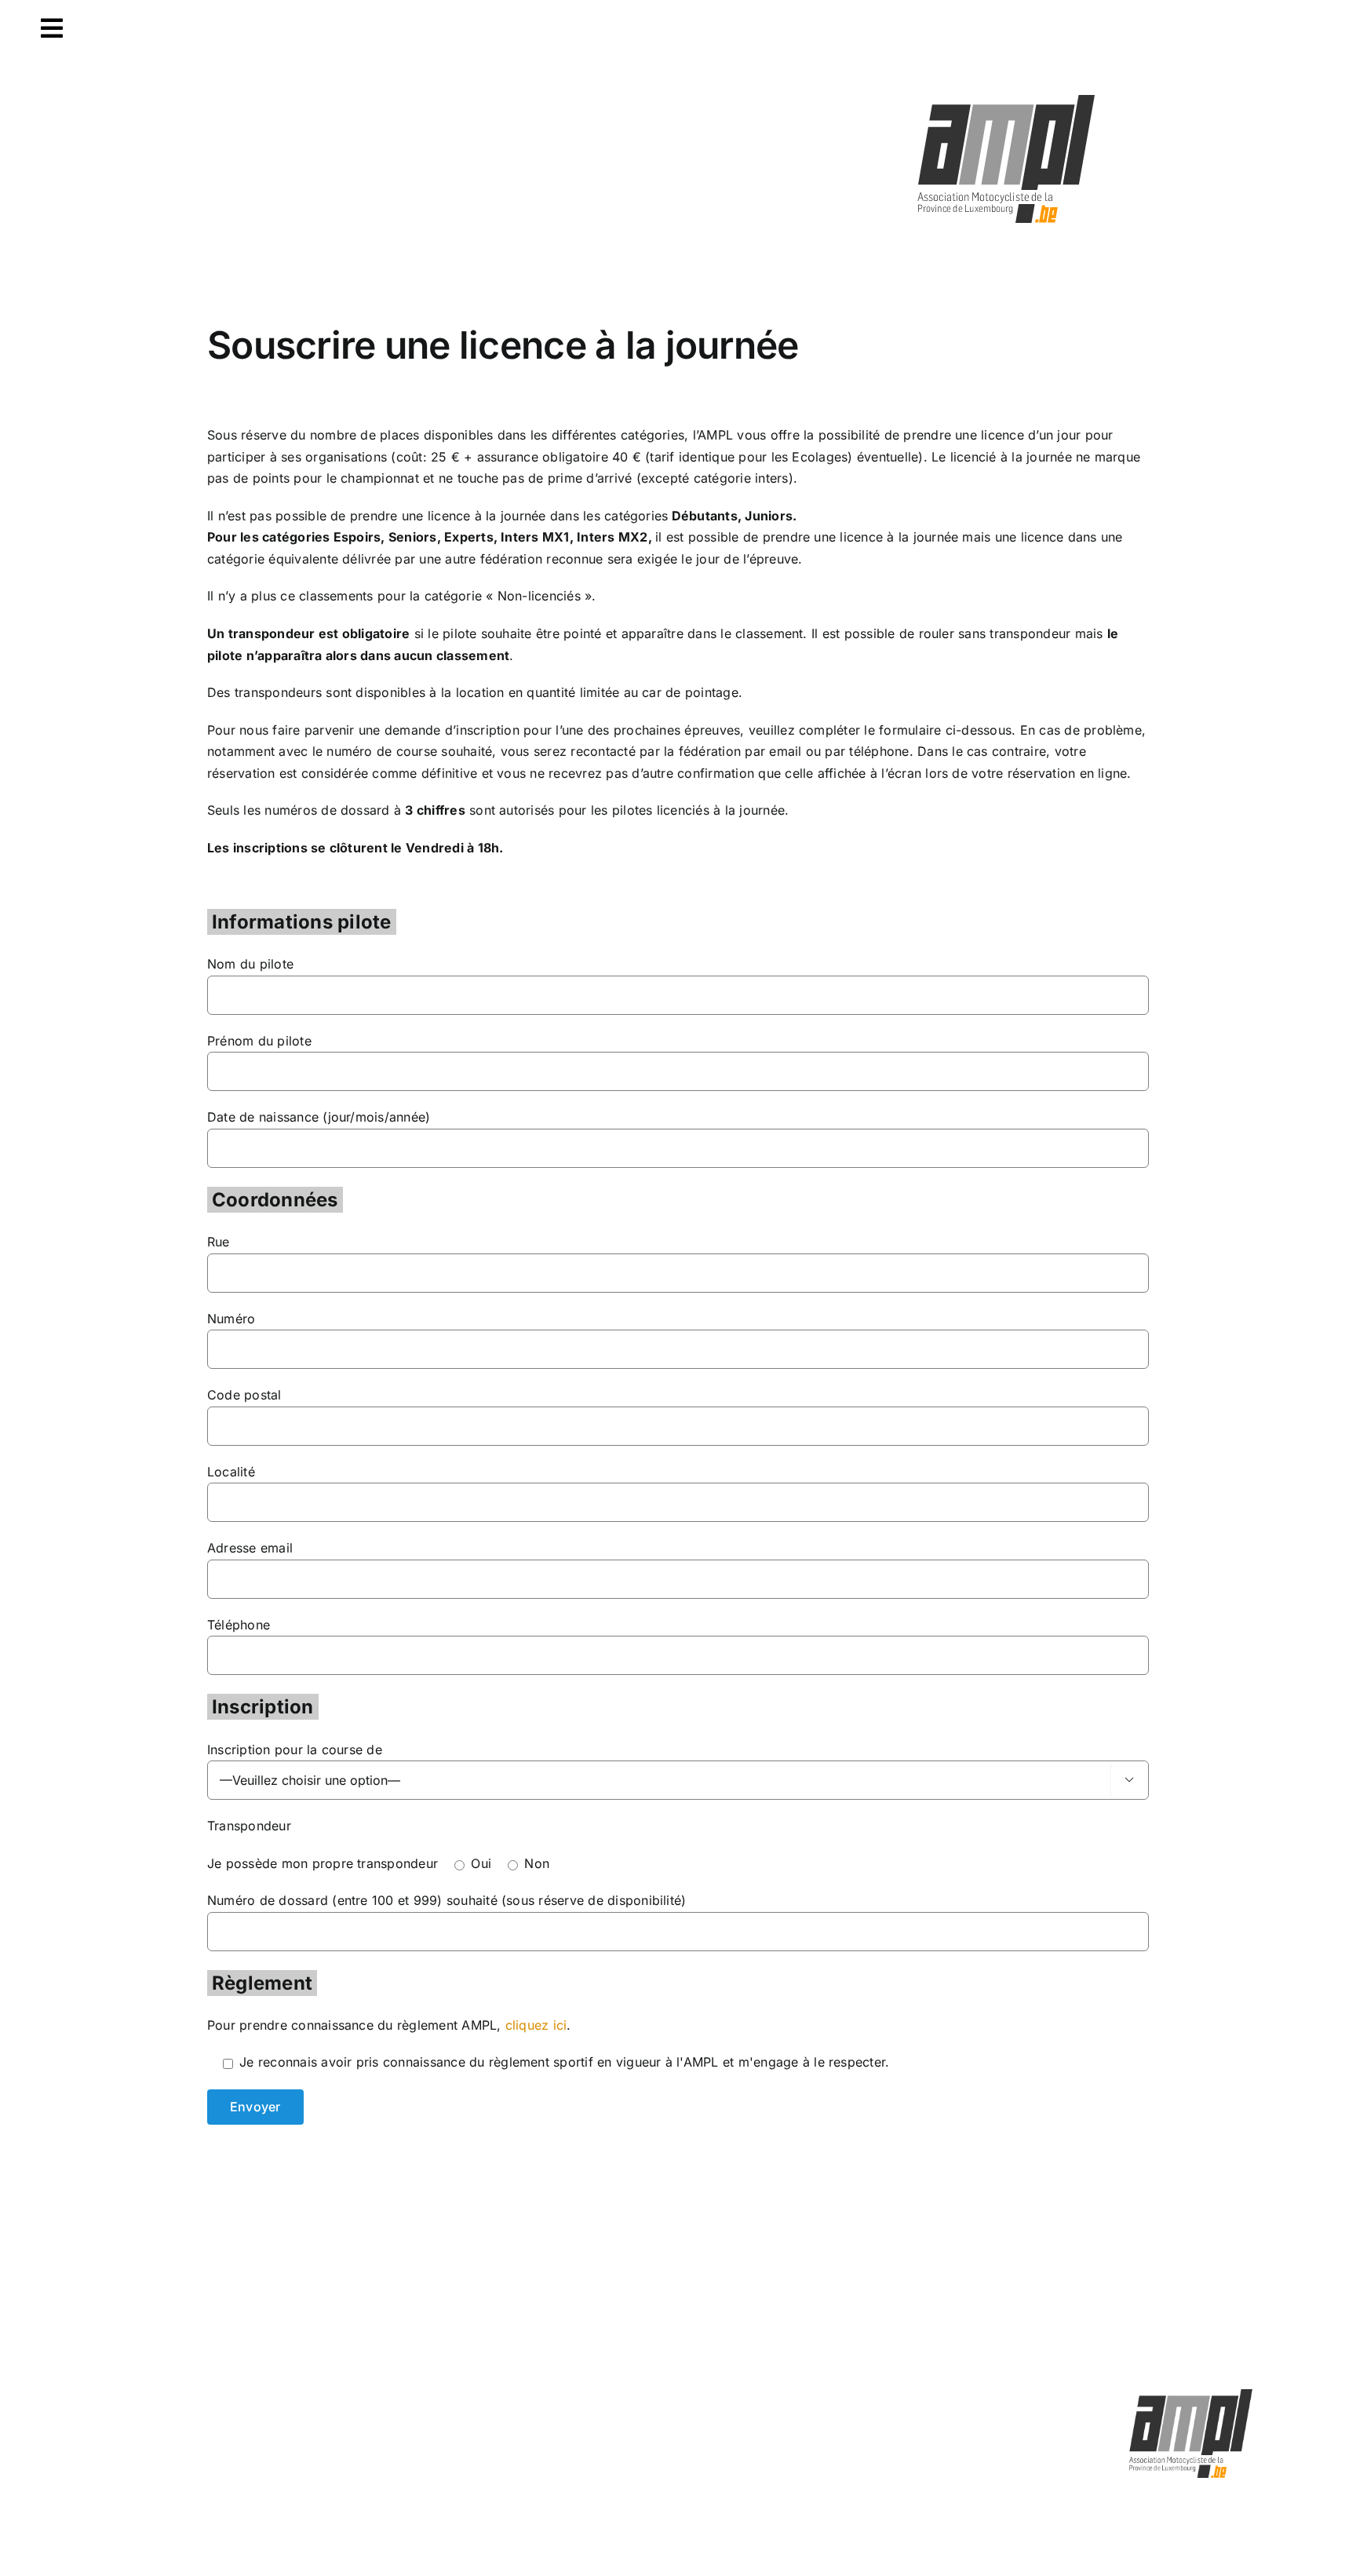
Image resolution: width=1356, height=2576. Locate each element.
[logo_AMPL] (1007, 96)
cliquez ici (536, 2025)
